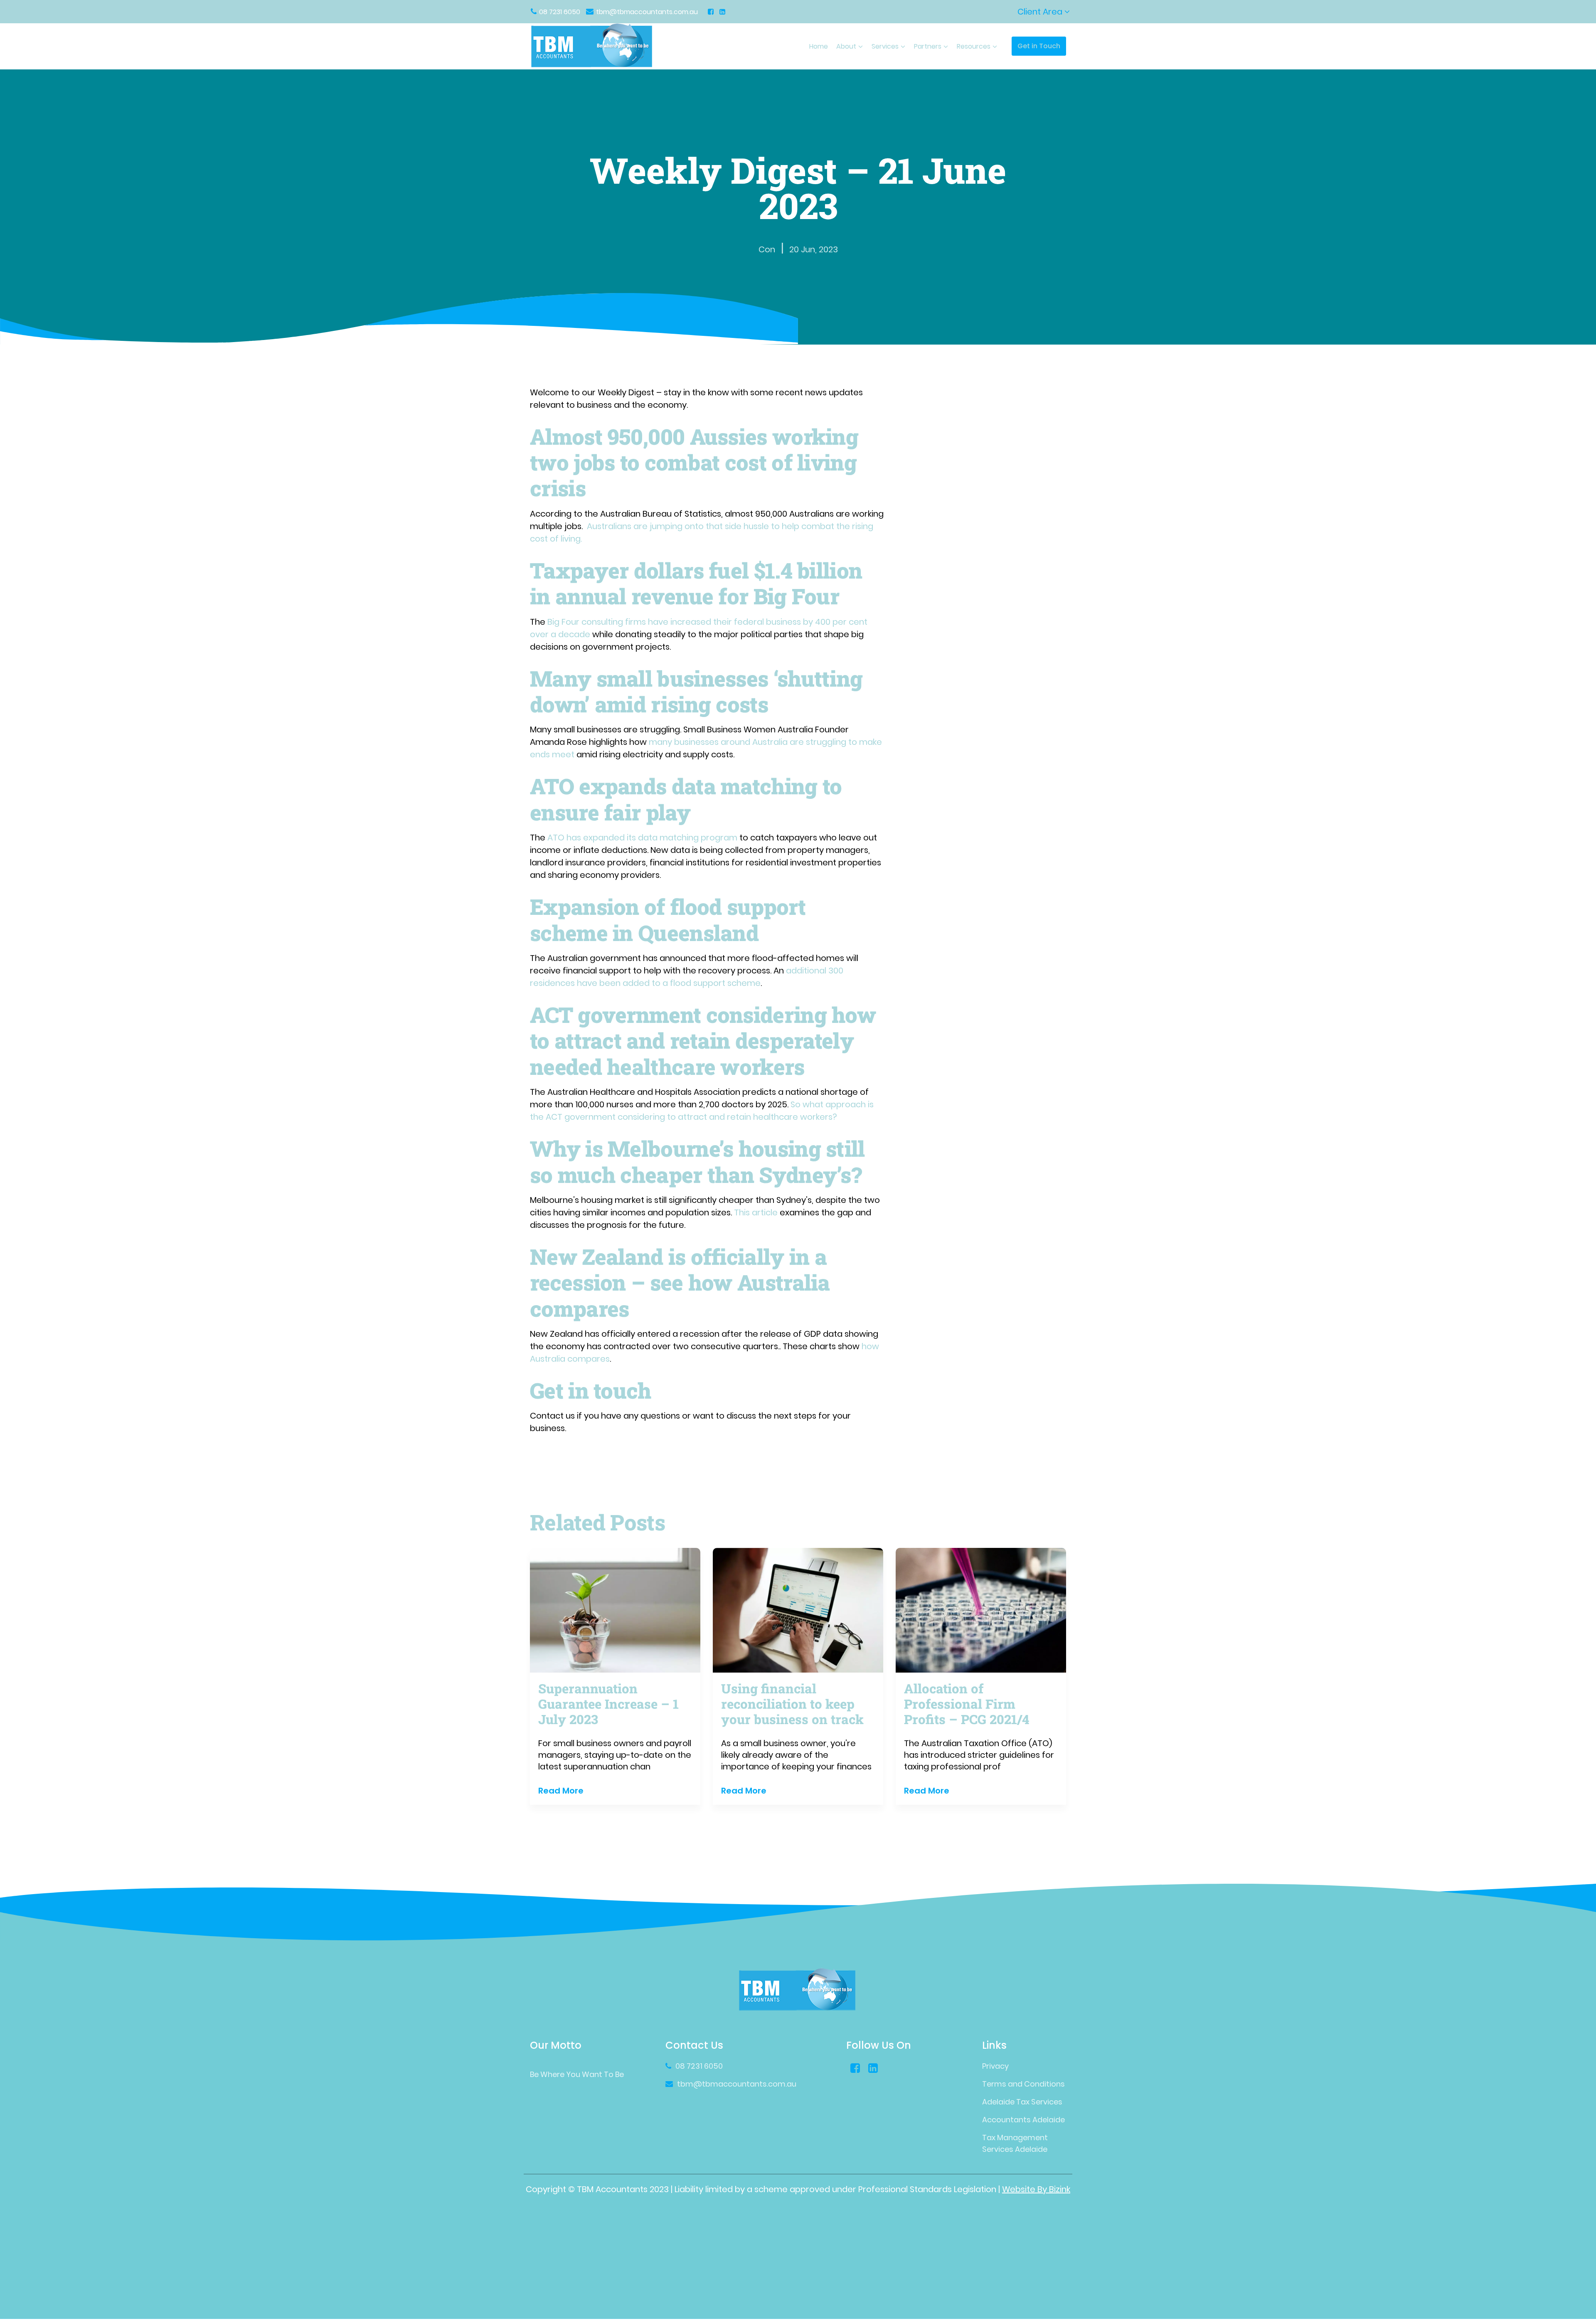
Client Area (1041, 12)
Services (885, 46)
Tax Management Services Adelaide (1015, 2143)
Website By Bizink (1036, 2189)
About (846, 46)
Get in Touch (1039, 46)
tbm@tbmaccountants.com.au (647, 12)
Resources (974, 46)
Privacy (995, 2066)
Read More (561, 1791)
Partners (928, 46)
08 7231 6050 (560, 12)
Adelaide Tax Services (1022, 2102)
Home (819, 46)
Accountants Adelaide (1023, 2120)
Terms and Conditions (1023, 2084)
